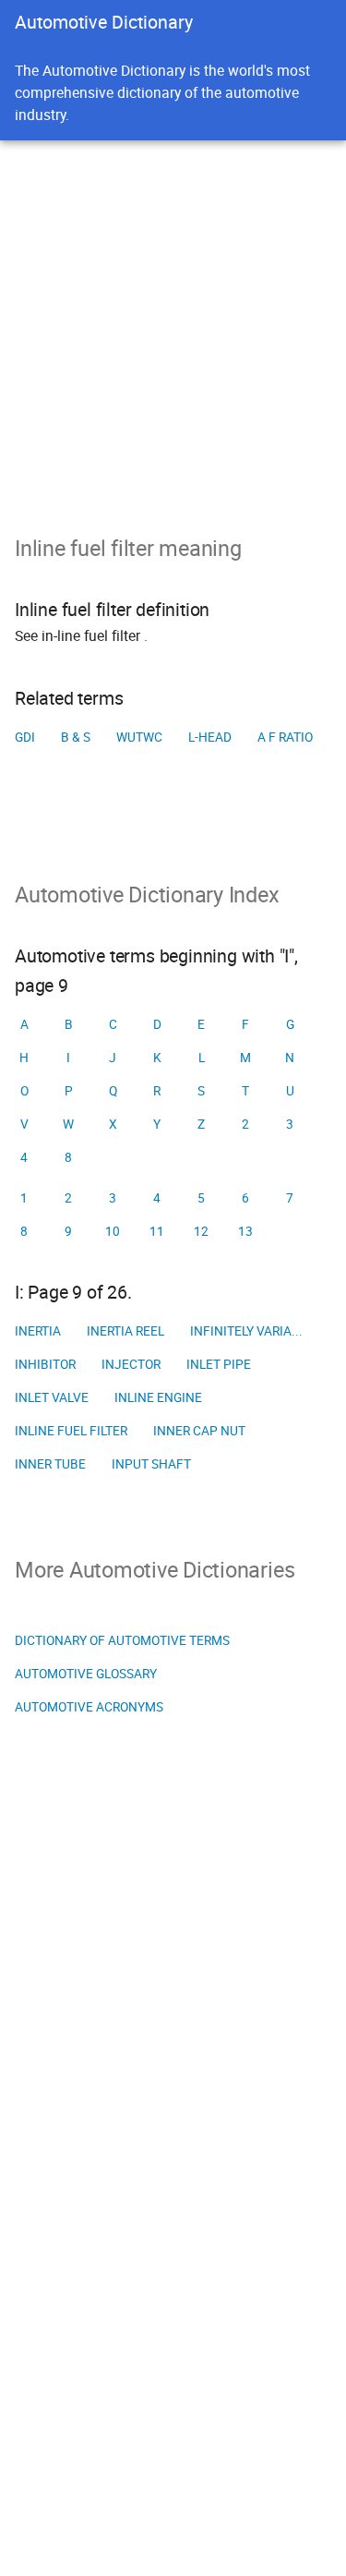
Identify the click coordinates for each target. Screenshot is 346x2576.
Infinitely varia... (246, 1331)
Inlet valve (52, 1397)
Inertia (38, 1331)
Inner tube (50, 1464)
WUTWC (139, 737)
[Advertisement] (173, 323)
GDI (25, 737)
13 (245, 1231)
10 (113, 1231)
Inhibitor (45, 1364)
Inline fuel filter (71, 1431)
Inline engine (158, 1397)
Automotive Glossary (86, 1674)
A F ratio (285, 737)
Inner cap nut (199, 1431)
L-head (210, 737)
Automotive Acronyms (89, 1707)
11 (157, 1231)
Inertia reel (125, 1331)
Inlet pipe (219, 1364)
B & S (76, 737)
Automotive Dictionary (104, 22)
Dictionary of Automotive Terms (122, 1640)
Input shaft (151, 1464)
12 (201, 1231)
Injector (131, 1364)
